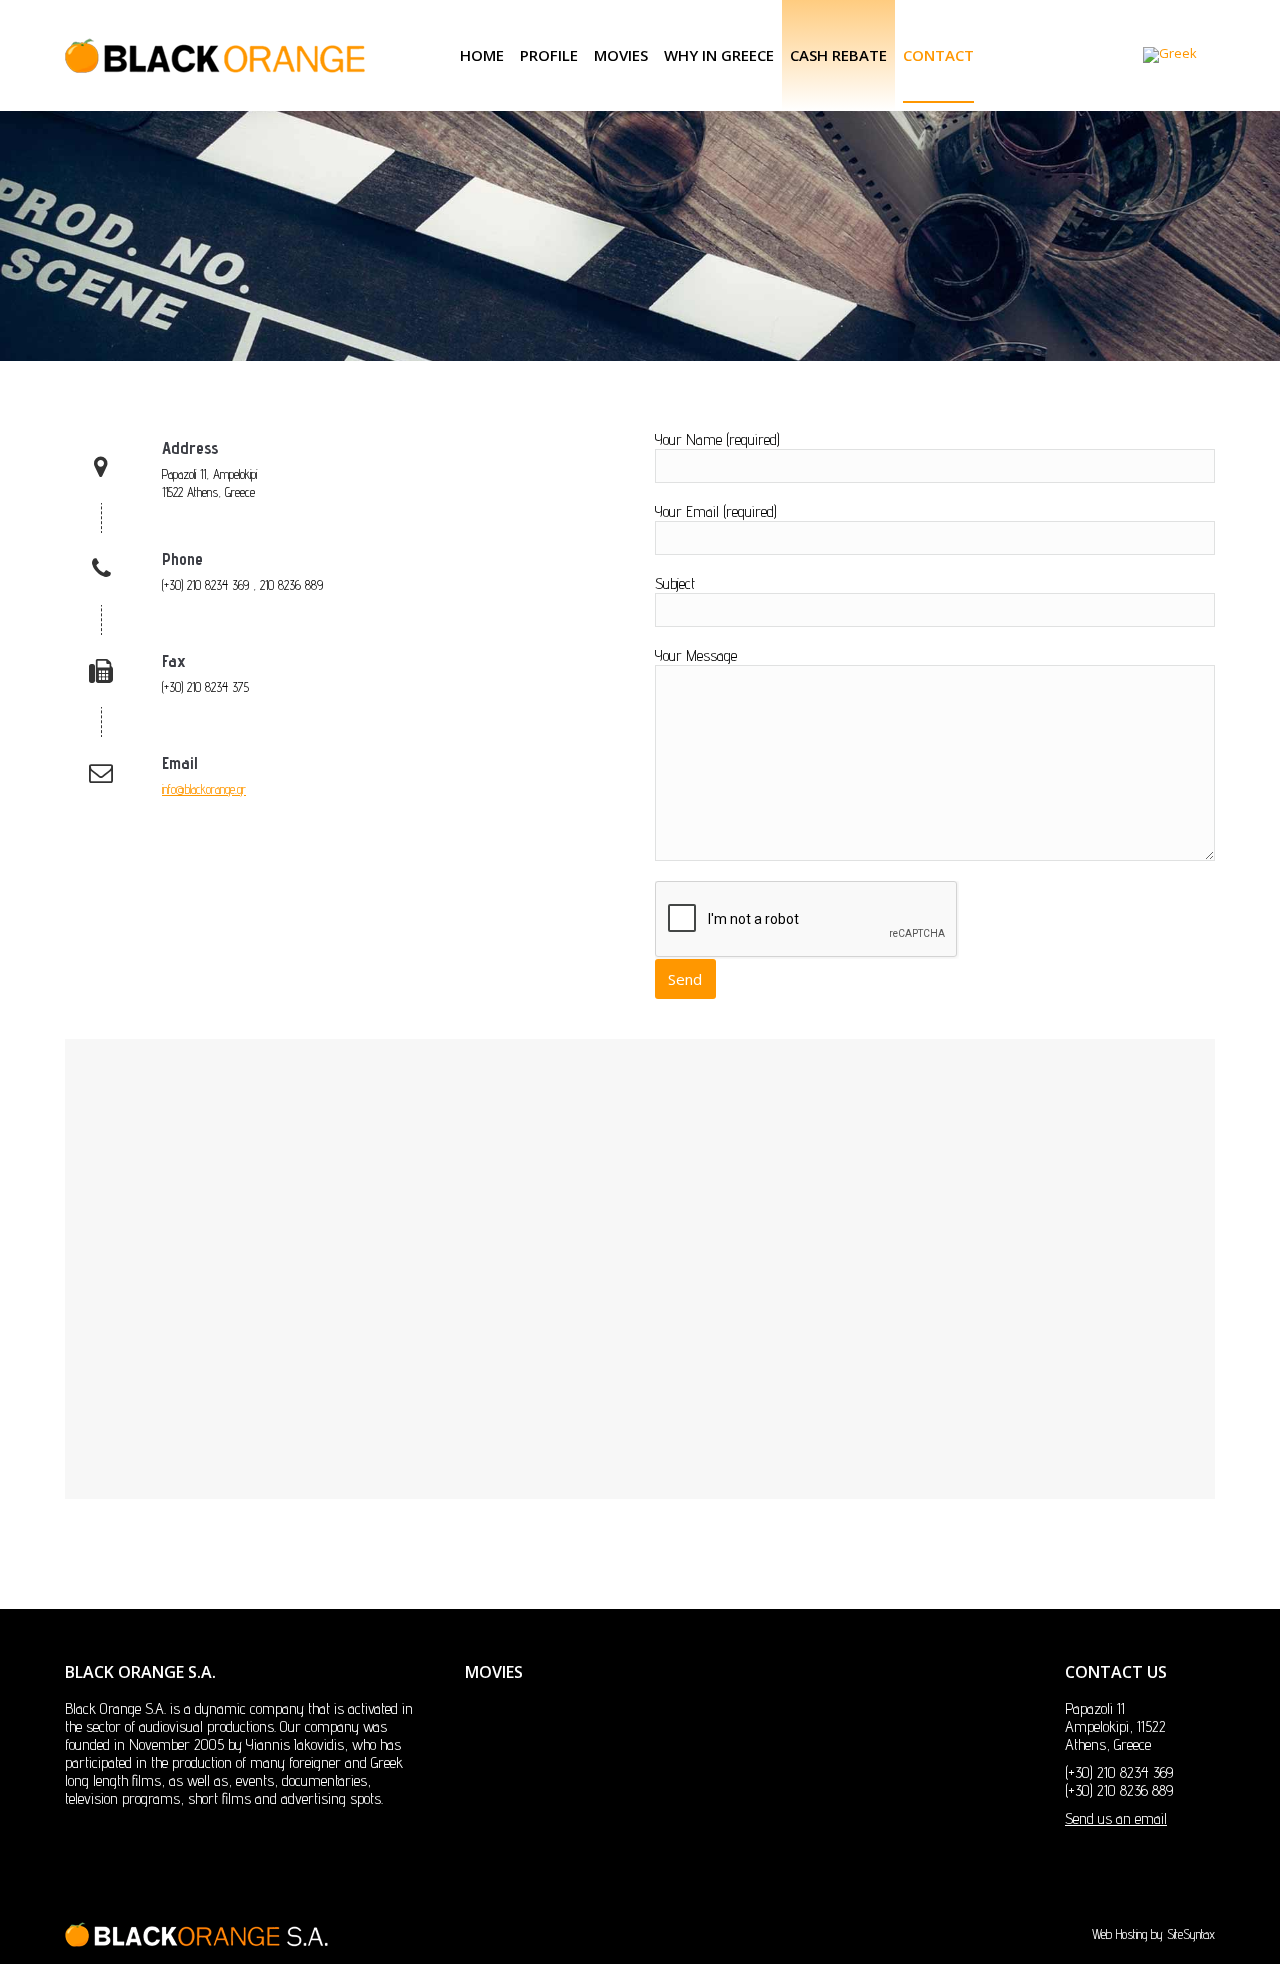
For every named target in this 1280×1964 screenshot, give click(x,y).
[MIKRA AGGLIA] (888, 1743)
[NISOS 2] (965, 1743)
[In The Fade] (734, 1743)
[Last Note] (657, 1743)
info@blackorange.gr (204, 789)
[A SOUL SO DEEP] (734, 1820)
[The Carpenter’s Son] (503, 1743)
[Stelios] (580, 1743)
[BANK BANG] (811, 1820)
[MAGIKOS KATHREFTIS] (811, 1743)
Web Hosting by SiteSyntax (1153, 1934)
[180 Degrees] (580, 1820)
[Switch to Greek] (1170, 55)
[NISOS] (657, 1820)
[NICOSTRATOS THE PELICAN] (503, 1820)
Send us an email (1116, 1818)
